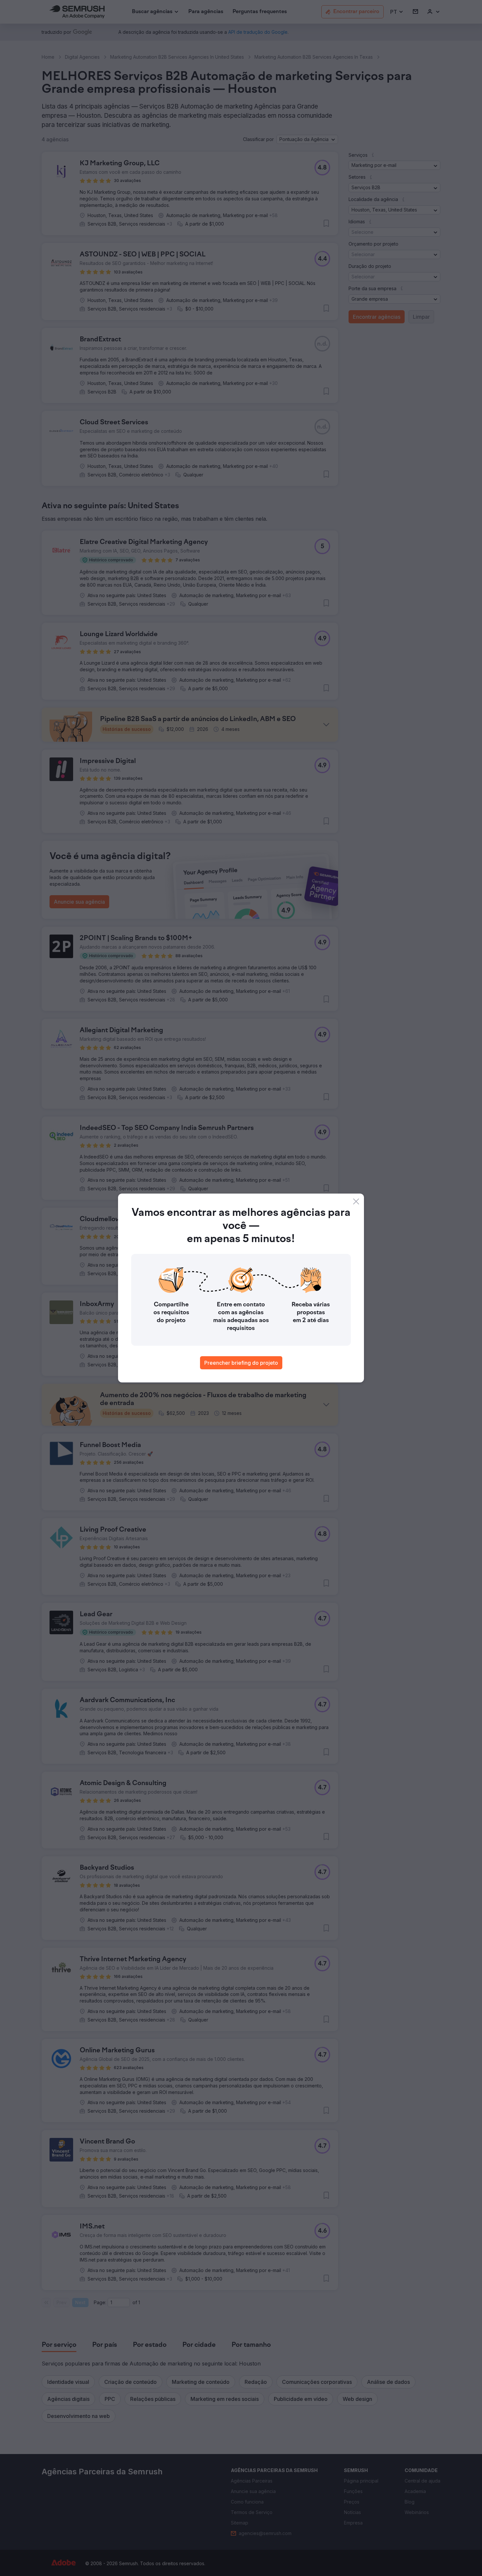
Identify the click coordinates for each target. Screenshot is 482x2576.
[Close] (356, 1201)
